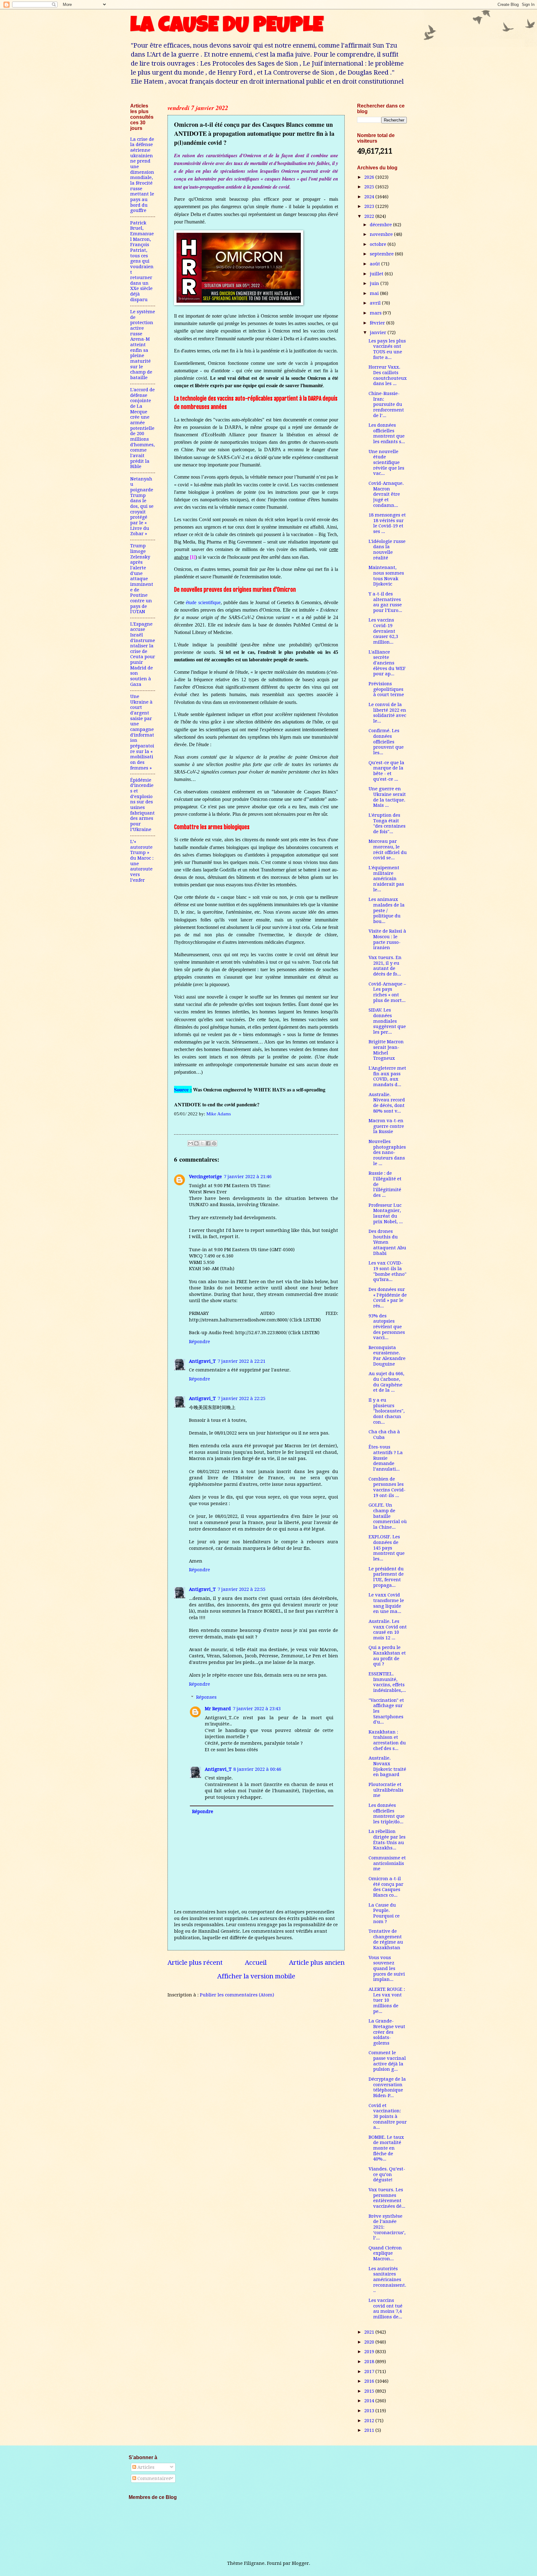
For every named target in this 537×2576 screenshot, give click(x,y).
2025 (370, 187)
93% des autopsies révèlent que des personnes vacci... (387, 1327)
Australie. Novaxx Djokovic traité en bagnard (387, 1766)
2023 (370, 206)
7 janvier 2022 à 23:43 (257, 1709)
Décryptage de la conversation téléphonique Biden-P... (387, 2087)
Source (181, 1089)
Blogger (300, 2563)
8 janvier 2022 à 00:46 (257, 1769)
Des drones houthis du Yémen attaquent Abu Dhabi (387, 1242)
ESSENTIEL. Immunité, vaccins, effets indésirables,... (387, 1682)
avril (376, 303)
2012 (370, 2421)
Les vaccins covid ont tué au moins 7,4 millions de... (386, 2309)
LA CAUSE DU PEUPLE (227, 27)
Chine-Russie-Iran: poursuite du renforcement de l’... (386, 404)
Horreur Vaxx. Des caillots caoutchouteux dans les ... (388, 375)
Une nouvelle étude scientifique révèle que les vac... (386, 463)
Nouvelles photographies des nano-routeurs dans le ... (387, 1153)
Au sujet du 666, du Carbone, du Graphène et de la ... (386, 1382)
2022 (370, 216)
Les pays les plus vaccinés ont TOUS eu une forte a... (387, 349)
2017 (370, 2372)
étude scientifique (203, 602)
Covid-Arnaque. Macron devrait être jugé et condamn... (386, 494)
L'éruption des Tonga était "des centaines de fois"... (387, 823)
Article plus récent (195, 1963)
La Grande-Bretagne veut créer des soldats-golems (387, 2032)
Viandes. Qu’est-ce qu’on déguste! (387, 2174)
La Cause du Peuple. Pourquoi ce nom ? (384, 1913)
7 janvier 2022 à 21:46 (248, 1177)
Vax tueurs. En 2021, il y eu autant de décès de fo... (385, 966)
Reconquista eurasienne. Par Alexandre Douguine (387, 1356)
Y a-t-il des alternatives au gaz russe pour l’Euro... (385, 602)
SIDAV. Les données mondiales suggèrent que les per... (387, 1021)
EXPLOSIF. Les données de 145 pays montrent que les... (387, 1548)
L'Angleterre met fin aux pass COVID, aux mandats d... (387, 1076)
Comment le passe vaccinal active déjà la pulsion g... (387, 2061)
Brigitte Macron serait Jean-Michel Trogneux (386, 1050)
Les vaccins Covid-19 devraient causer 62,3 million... (383, 631)
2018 (370, 2362)
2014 (370, 2401)
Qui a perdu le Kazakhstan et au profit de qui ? (387, 1656)
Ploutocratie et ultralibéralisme (386, 1790)
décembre (381, 225)
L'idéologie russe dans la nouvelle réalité (387, 550)
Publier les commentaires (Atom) (237, 1995)
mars (376, 313)
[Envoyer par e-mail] (190, 1143)
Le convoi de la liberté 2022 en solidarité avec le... (387, 713)
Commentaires (153, 2478)
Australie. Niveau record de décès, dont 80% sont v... (387, 1103)
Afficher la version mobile (256, 1976)
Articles (145, 2467)
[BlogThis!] (196, 1143)
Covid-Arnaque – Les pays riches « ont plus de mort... (387, 992)
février (378, 323)
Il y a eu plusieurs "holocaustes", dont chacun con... (387, 1411)
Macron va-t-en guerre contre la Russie (386, 1126)
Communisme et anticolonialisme (387, 1863)
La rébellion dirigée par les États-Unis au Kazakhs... (387, 1840)
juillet (377, 274)
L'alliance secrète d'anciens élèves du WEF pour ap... (387, 663)
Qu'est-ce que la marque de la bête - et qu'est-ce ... (386, 771)
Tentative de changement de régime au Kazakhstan (386, 1939)
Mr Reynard (218, 1709)
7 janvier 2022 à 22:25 (241, 1398)
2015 (370, 2391)
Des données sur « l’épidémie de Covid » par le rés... (388, 1298)
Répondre (200, 1342)
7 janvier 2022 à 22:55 (241, 1589)
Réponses (206, 1697)
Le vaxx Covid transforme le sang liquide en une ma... (386, 1603)
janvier (379, 333)
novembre (382, 234)
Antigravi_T (202, 1361)
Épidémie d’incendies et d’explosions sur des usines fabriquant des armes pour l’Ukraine (142, 805)
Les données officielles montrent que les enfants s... (387, 433)
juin (375, 283)
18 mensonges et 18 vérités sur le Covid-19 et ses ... (387, 523)
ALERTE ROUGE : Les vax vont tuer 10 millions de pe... (387, 2000)
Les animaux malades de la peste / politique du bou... (387, 910)
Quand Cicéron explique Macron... (385, 2253)
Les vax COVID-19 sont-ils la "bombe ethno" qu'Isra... (388, 1271)
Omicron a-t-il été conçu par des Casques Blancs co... (386, 1887)
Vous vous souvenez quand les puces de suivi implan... (387, 1969)
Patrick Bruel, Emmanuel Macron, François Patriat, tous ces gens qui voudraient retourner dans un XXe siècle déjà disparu (142, 261)
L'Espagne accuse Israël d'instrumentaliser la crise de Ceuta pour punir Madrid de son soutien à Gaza (143, 654)
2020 (370, 2342)
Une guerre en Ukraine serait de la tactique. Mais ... (387, 797)
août (376, 264)
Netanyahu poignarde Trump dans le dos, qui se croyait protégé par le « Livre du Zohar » (142, 506)
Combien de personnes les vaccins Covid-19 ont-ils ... (387, 1487)
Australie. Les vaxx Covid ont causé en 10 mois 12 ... (388, 1630)
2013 (370, 2411)
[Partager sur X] (202, 1143)
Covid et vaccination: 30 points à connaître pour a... (388, 2117)
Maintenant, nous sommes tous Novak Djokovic (386, 576)
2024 (370, 197)
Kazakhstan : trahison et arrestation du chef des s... (387, 1740)
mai (375, 293)
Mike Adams (219, 1114)
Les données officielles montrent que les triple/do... (387, 1814)
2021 (370, 2332)
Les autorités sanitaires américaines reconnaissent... (387, 2280)
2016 (370, 2381)
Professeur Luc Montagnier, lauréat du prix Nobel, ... (386, 1213)
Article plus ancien (317, 1963)
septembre (382, 254)
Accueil (256, 1963)
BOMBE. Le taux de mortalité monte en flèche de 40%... (386, 2148)
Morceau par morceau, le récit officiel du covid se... (388, 849)
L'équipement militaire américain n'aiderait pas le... (386, 879)
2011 (370, 2430)
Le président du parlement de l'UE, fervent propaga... (386, 1577)
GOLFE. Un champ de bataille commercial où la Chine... (388, 1516)
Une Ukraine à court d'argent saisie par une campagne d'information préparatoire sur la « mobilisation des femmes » (142, 732)
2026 (370, 177)
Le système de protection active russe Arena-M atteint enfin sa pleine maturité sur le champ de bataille (143, 345)
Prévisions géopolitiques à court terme (386, 689)
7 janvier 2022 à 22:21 (241, 1361)
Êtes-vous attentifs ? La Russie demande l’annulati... (386, 1458)
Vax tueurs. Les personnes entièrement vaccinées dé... (387, 2198)
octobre (379, 244)
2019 (370, 2352)
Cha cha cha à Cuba (384, 1435)
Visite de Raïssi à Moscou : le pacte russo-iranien (387, 939)
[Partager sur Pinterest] (214, 1143)
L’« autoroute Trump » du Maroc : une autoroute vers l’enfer (142, 861)
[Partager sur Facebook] (208, 1143)
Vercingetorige (205, 1177)
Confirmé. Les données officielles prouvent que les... (386, 742)
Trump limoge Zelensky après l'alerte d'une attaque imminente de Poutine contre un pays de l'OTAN (142, 579)
